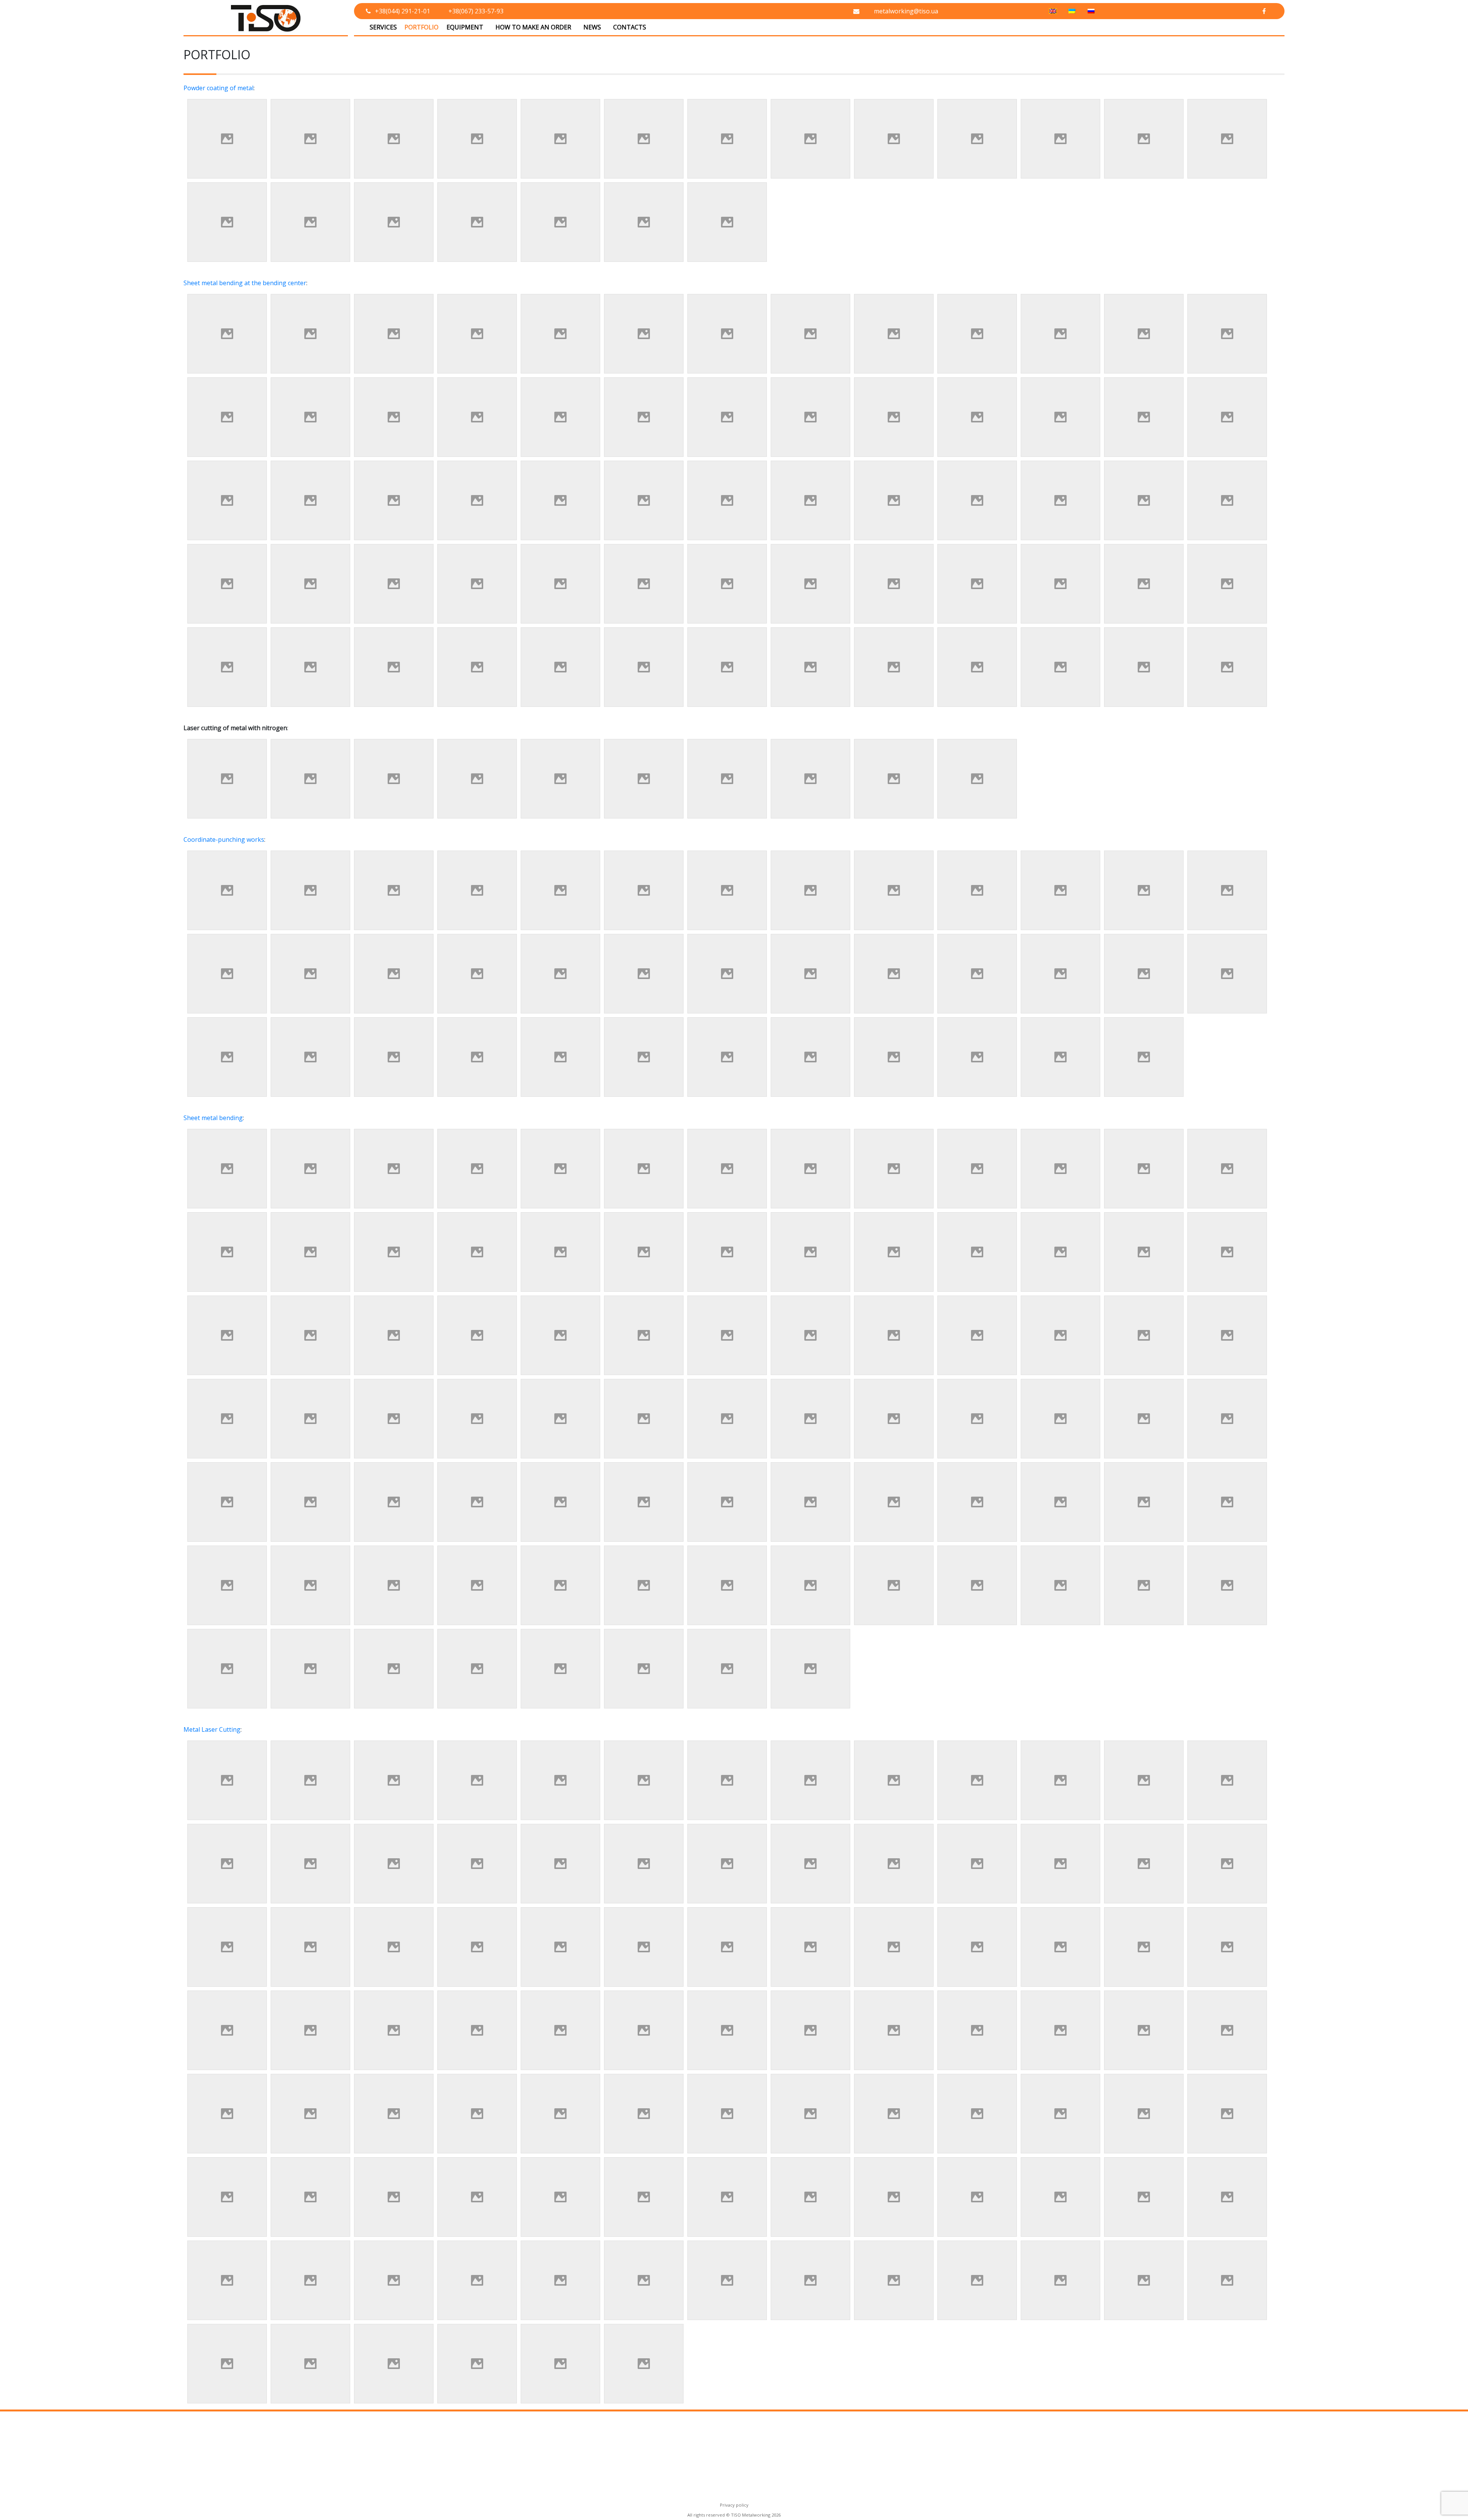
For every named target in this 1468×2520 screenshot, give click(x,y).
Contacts (630, 27)
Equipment (465, 27)
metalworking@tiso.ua (906, 11)
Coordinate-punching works (224, 839)
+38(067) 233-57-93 (476, 11)
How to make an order (533, 27)
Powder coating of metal (218, 88)
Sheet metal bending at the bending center (245, 283)
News (592, 27)
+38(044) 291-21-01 (403, 11)
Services (383, 27)
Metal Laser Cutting (212, 1729)
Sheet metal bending (213, 1118)
